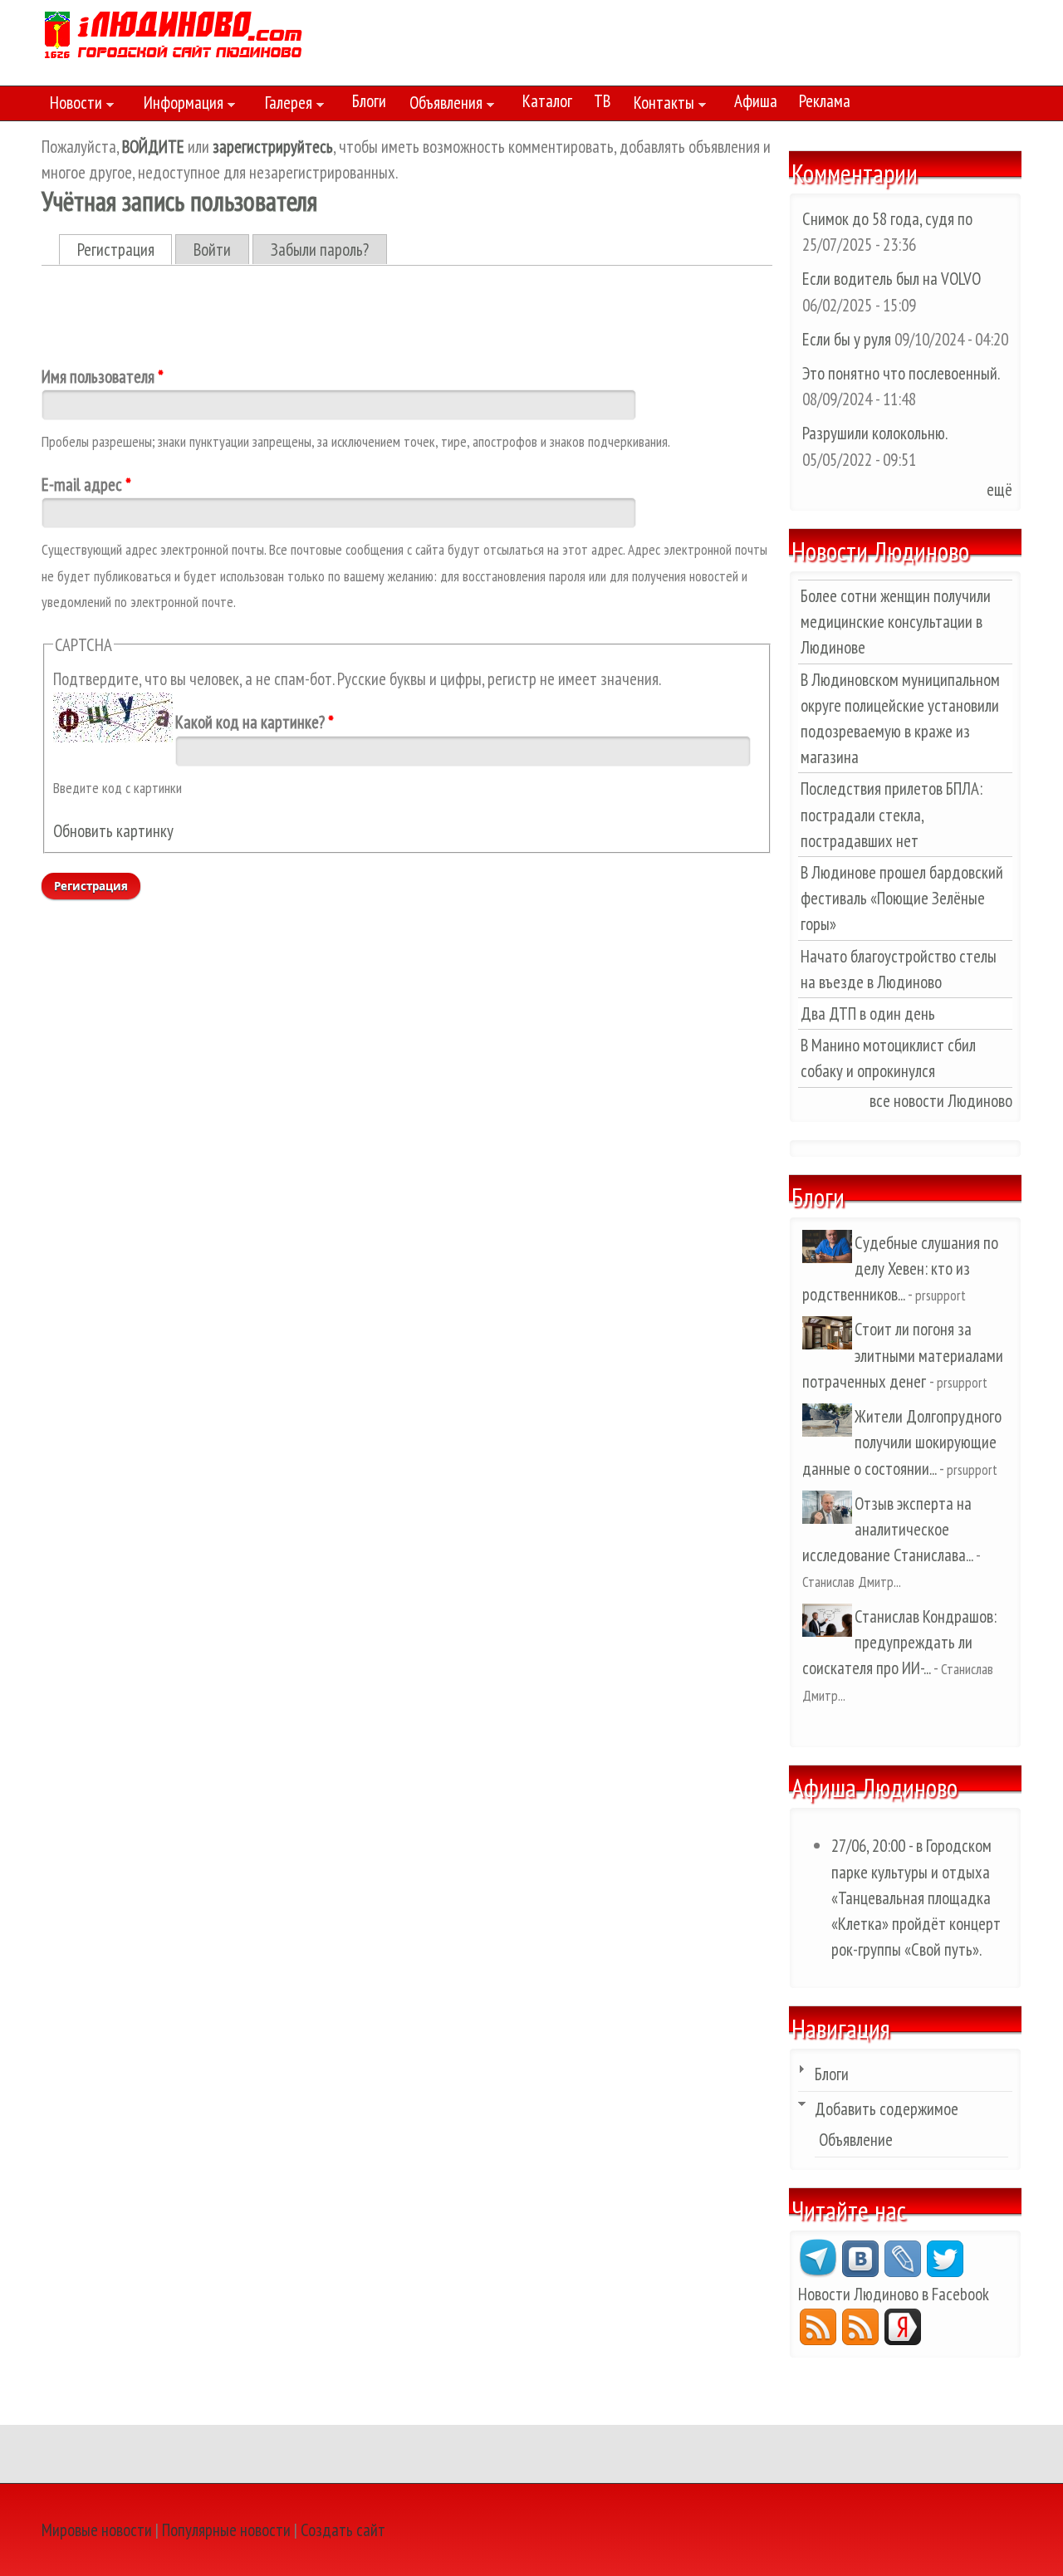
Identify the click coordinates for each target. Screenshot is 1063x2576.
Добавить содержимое (887, 2109)
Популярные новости (226, 2530)
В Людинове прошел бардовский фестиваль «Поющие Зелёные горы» (902, 898)
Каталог (547, 101)
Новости (72, 105)
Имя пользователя (103, 377)
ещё (999, 490)
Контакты (660, 105)
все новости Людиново (941, 1101)
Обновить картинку (113, 831)
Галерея (284, 105)
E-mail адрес (86, 485)
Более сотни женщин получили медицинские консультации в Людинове (896, 622)
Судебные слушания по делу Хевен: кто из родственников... (900, 1268)
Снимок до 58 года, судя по (887, 219)
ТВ (602, 101)
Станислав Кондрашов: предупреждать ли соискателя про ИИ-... (899, 1642)
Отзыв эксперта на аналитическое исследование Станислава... (887, 1529)
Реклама (825, 101)
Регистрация (125, 250)
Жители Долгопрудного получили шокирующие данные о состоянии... (902, 1442)
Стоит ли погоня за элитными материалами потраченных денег (903, 1355)
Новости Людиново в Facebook (894, 2294)
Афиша (756, 101)
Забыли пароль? (320, 250)
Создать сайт (343, 2530)
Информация (179, 105)
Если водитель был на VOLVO (892, 279)
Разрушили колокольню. (874, 433)
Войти (212, 250)
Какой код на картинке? (255, 722)
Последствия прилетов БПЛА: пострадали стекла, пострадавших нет (892, 814)
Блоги (369, 101)
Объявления (442, 105)
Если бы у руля (848, 339)
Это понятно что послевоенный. (901, 373)
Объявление (856, 2140)
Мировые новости (97, 2530)
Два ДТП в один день (868, 1014)
